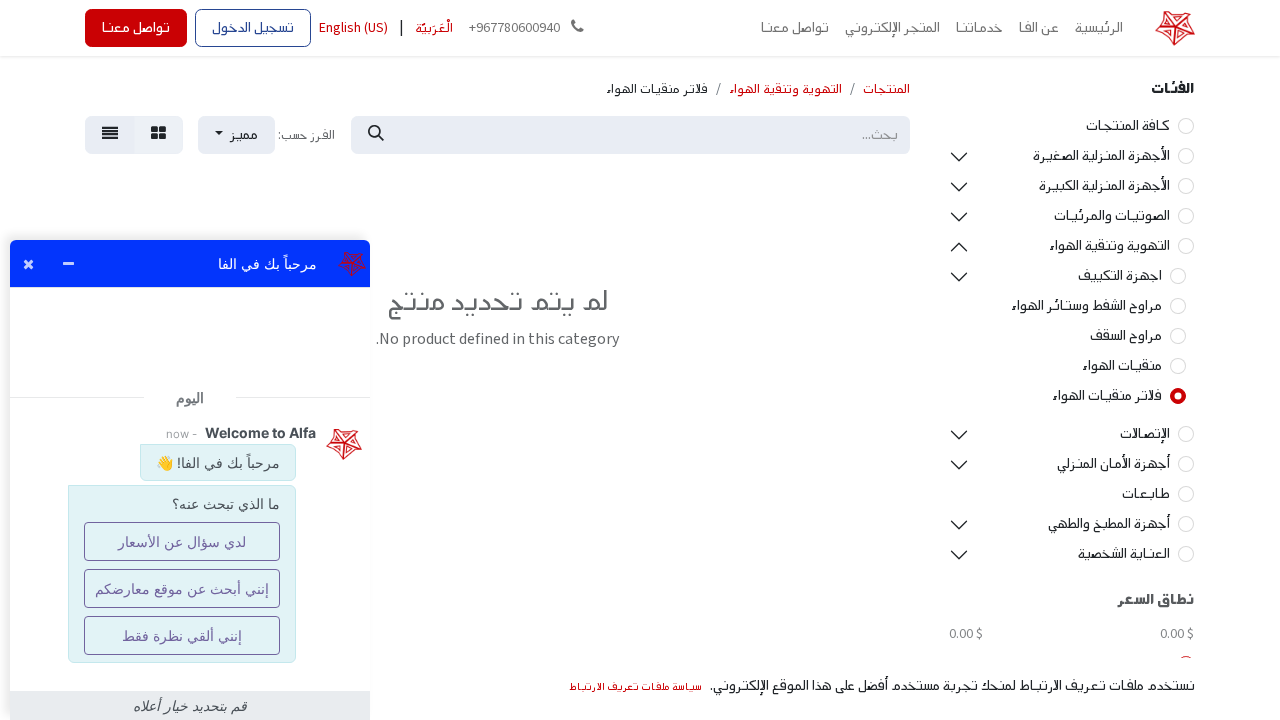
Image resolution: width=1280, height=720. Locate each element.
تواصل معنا (136, 27)
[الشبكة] (158, 135)
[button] (236, 135)
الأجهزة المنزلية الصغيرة (1101, 155)
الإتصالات (1145, 433)
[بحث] (376, 135)
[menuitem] (1099, 28)
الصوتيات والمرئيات (1112, 215)
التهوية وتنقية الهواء (1109, 245)
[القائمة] (110, 135)
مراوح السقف (1126, 335)
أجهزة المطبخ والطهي (1109, 523)
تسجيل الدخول (253, 27)
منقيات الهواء (1122, 365)
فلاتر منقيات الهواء (1107, 395)
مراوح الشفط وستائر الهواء (1086, 305)
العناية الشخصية (1124, 553)
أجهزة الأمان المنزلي (1113, 463)
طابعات (1146, 493)
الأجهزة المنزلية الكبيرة (1104, 185)
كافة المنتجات (1128, 125)
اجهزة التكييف (1120, 275)
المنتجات (886, 89)
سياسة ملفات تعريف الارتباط (635, 686)
